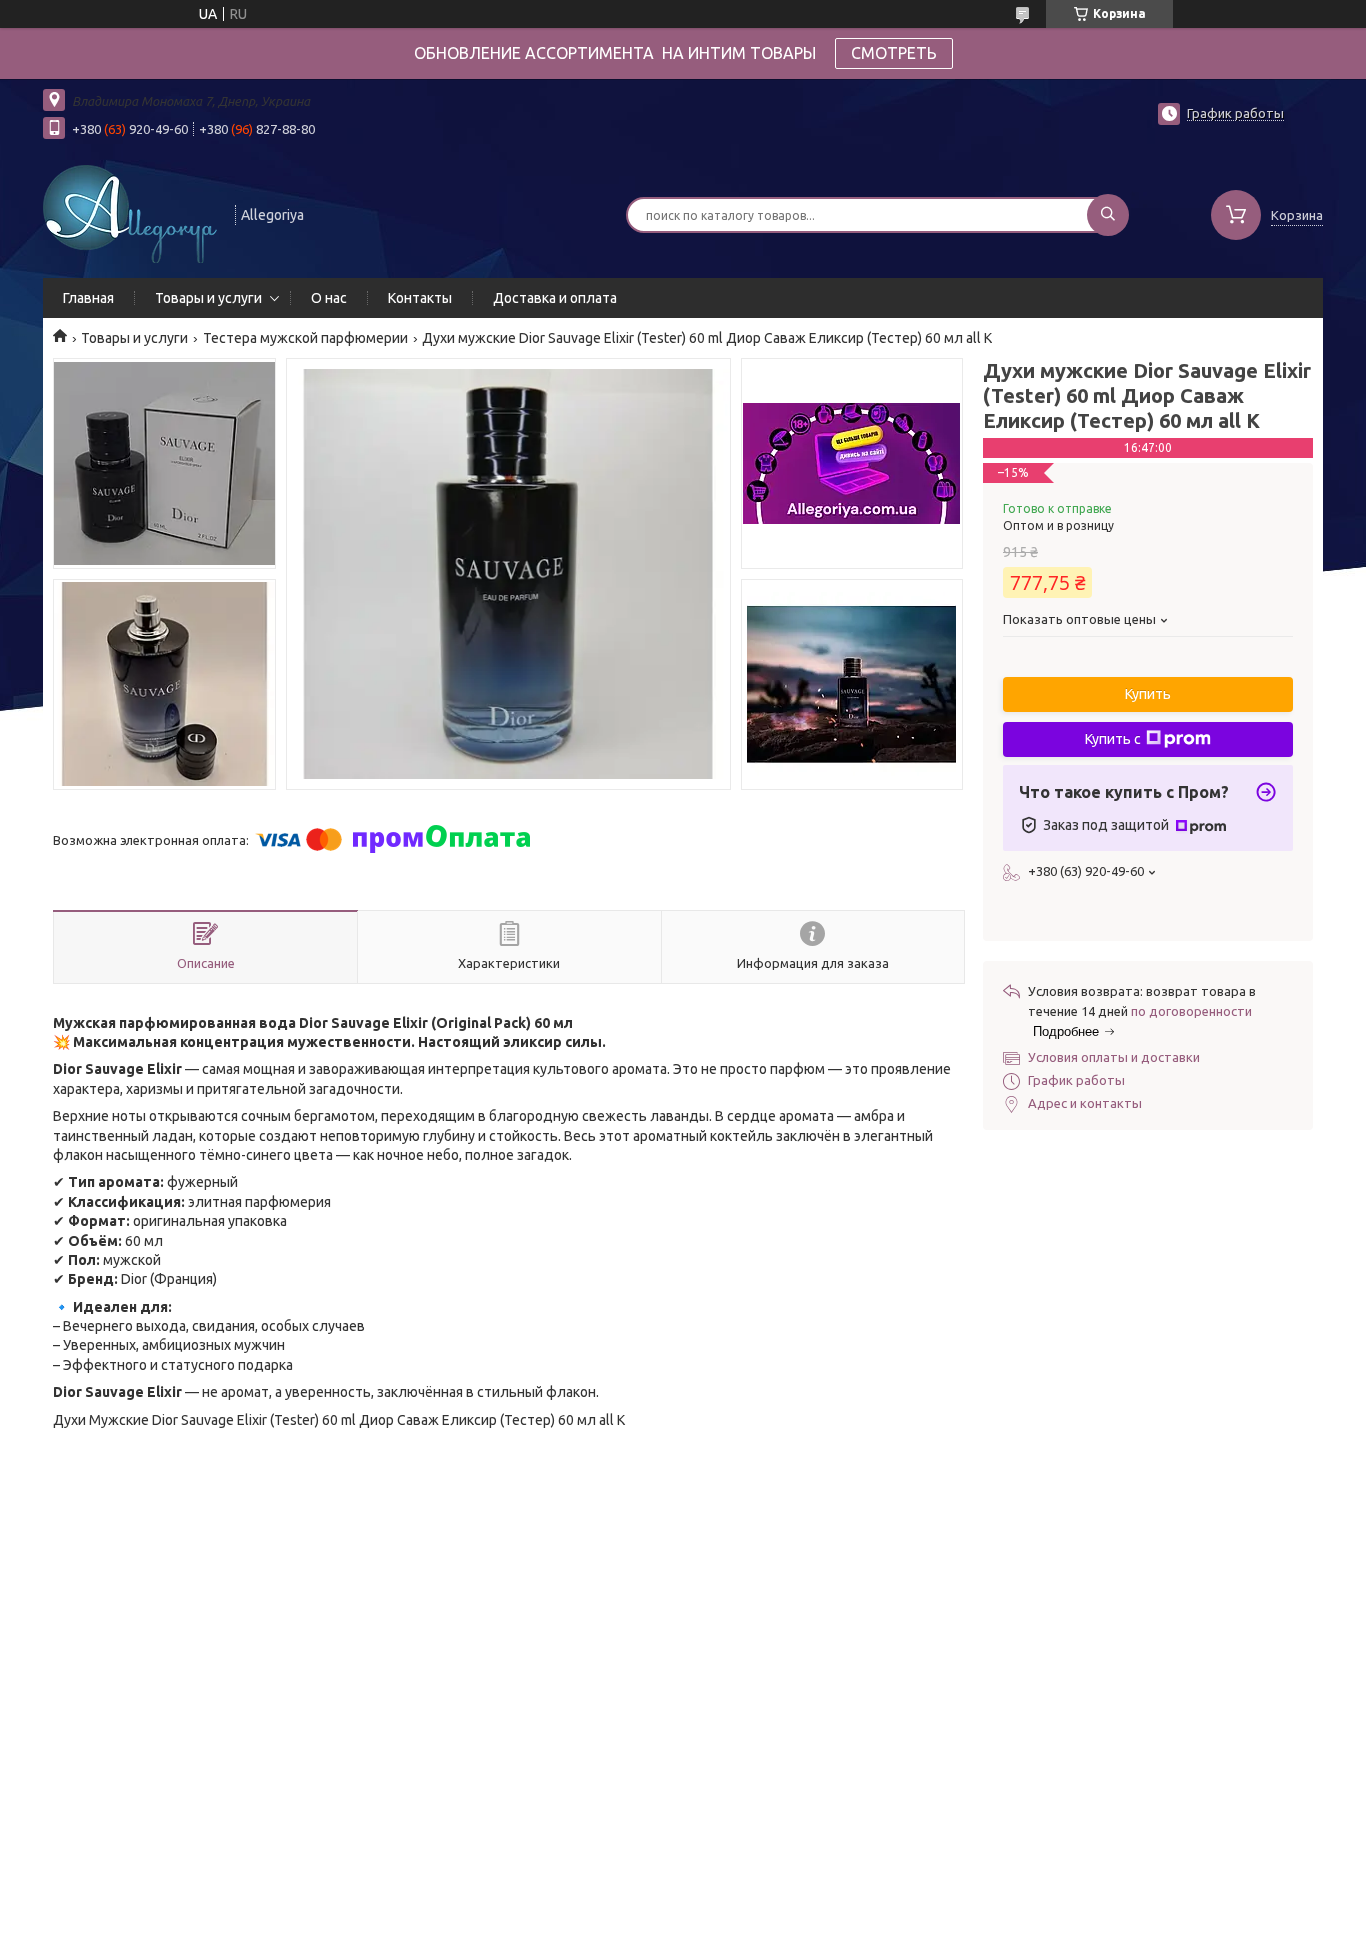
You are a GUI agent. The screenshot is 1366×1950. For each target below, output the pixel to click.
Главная (88, 298)
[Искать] (1108, 215)
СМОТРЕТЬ (894, 53)
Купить (1148, 694)
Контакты (420, 298)
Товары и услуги (208, 298)
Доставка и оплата (555, 298)
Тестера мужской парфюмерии (305, 338)
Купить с (1113, 739)
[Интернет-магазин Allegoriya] (130, 213)
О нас (329, 298)
